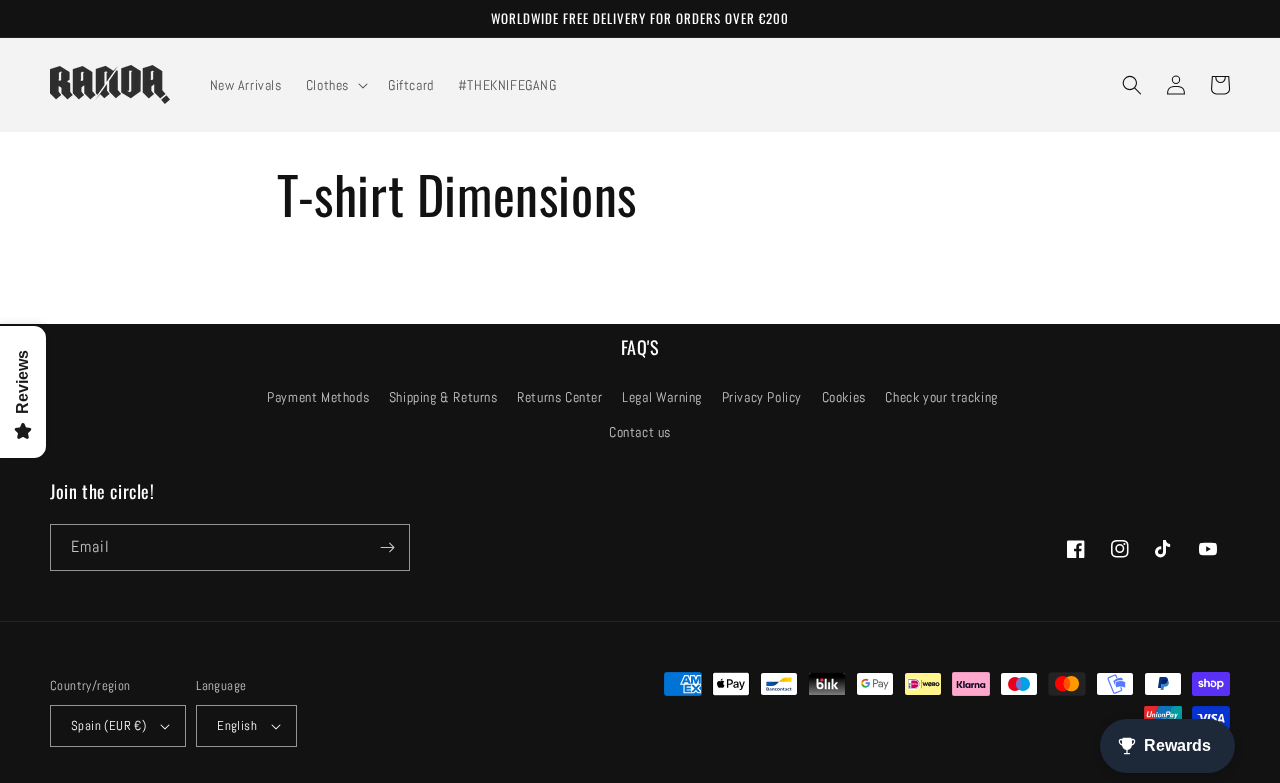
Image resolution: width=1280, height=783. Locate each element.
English (237, 725)
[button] (335, 85)
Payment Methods (318, 397)
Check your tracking (941, 397)
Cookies (844, 397)
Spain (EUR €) (108, 725)
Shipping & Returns (443, 397)
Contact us (640, 432)
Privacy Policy (762, 397)
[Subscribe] (387, 547)
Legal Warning (662, 397)
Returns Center (559, 397)
